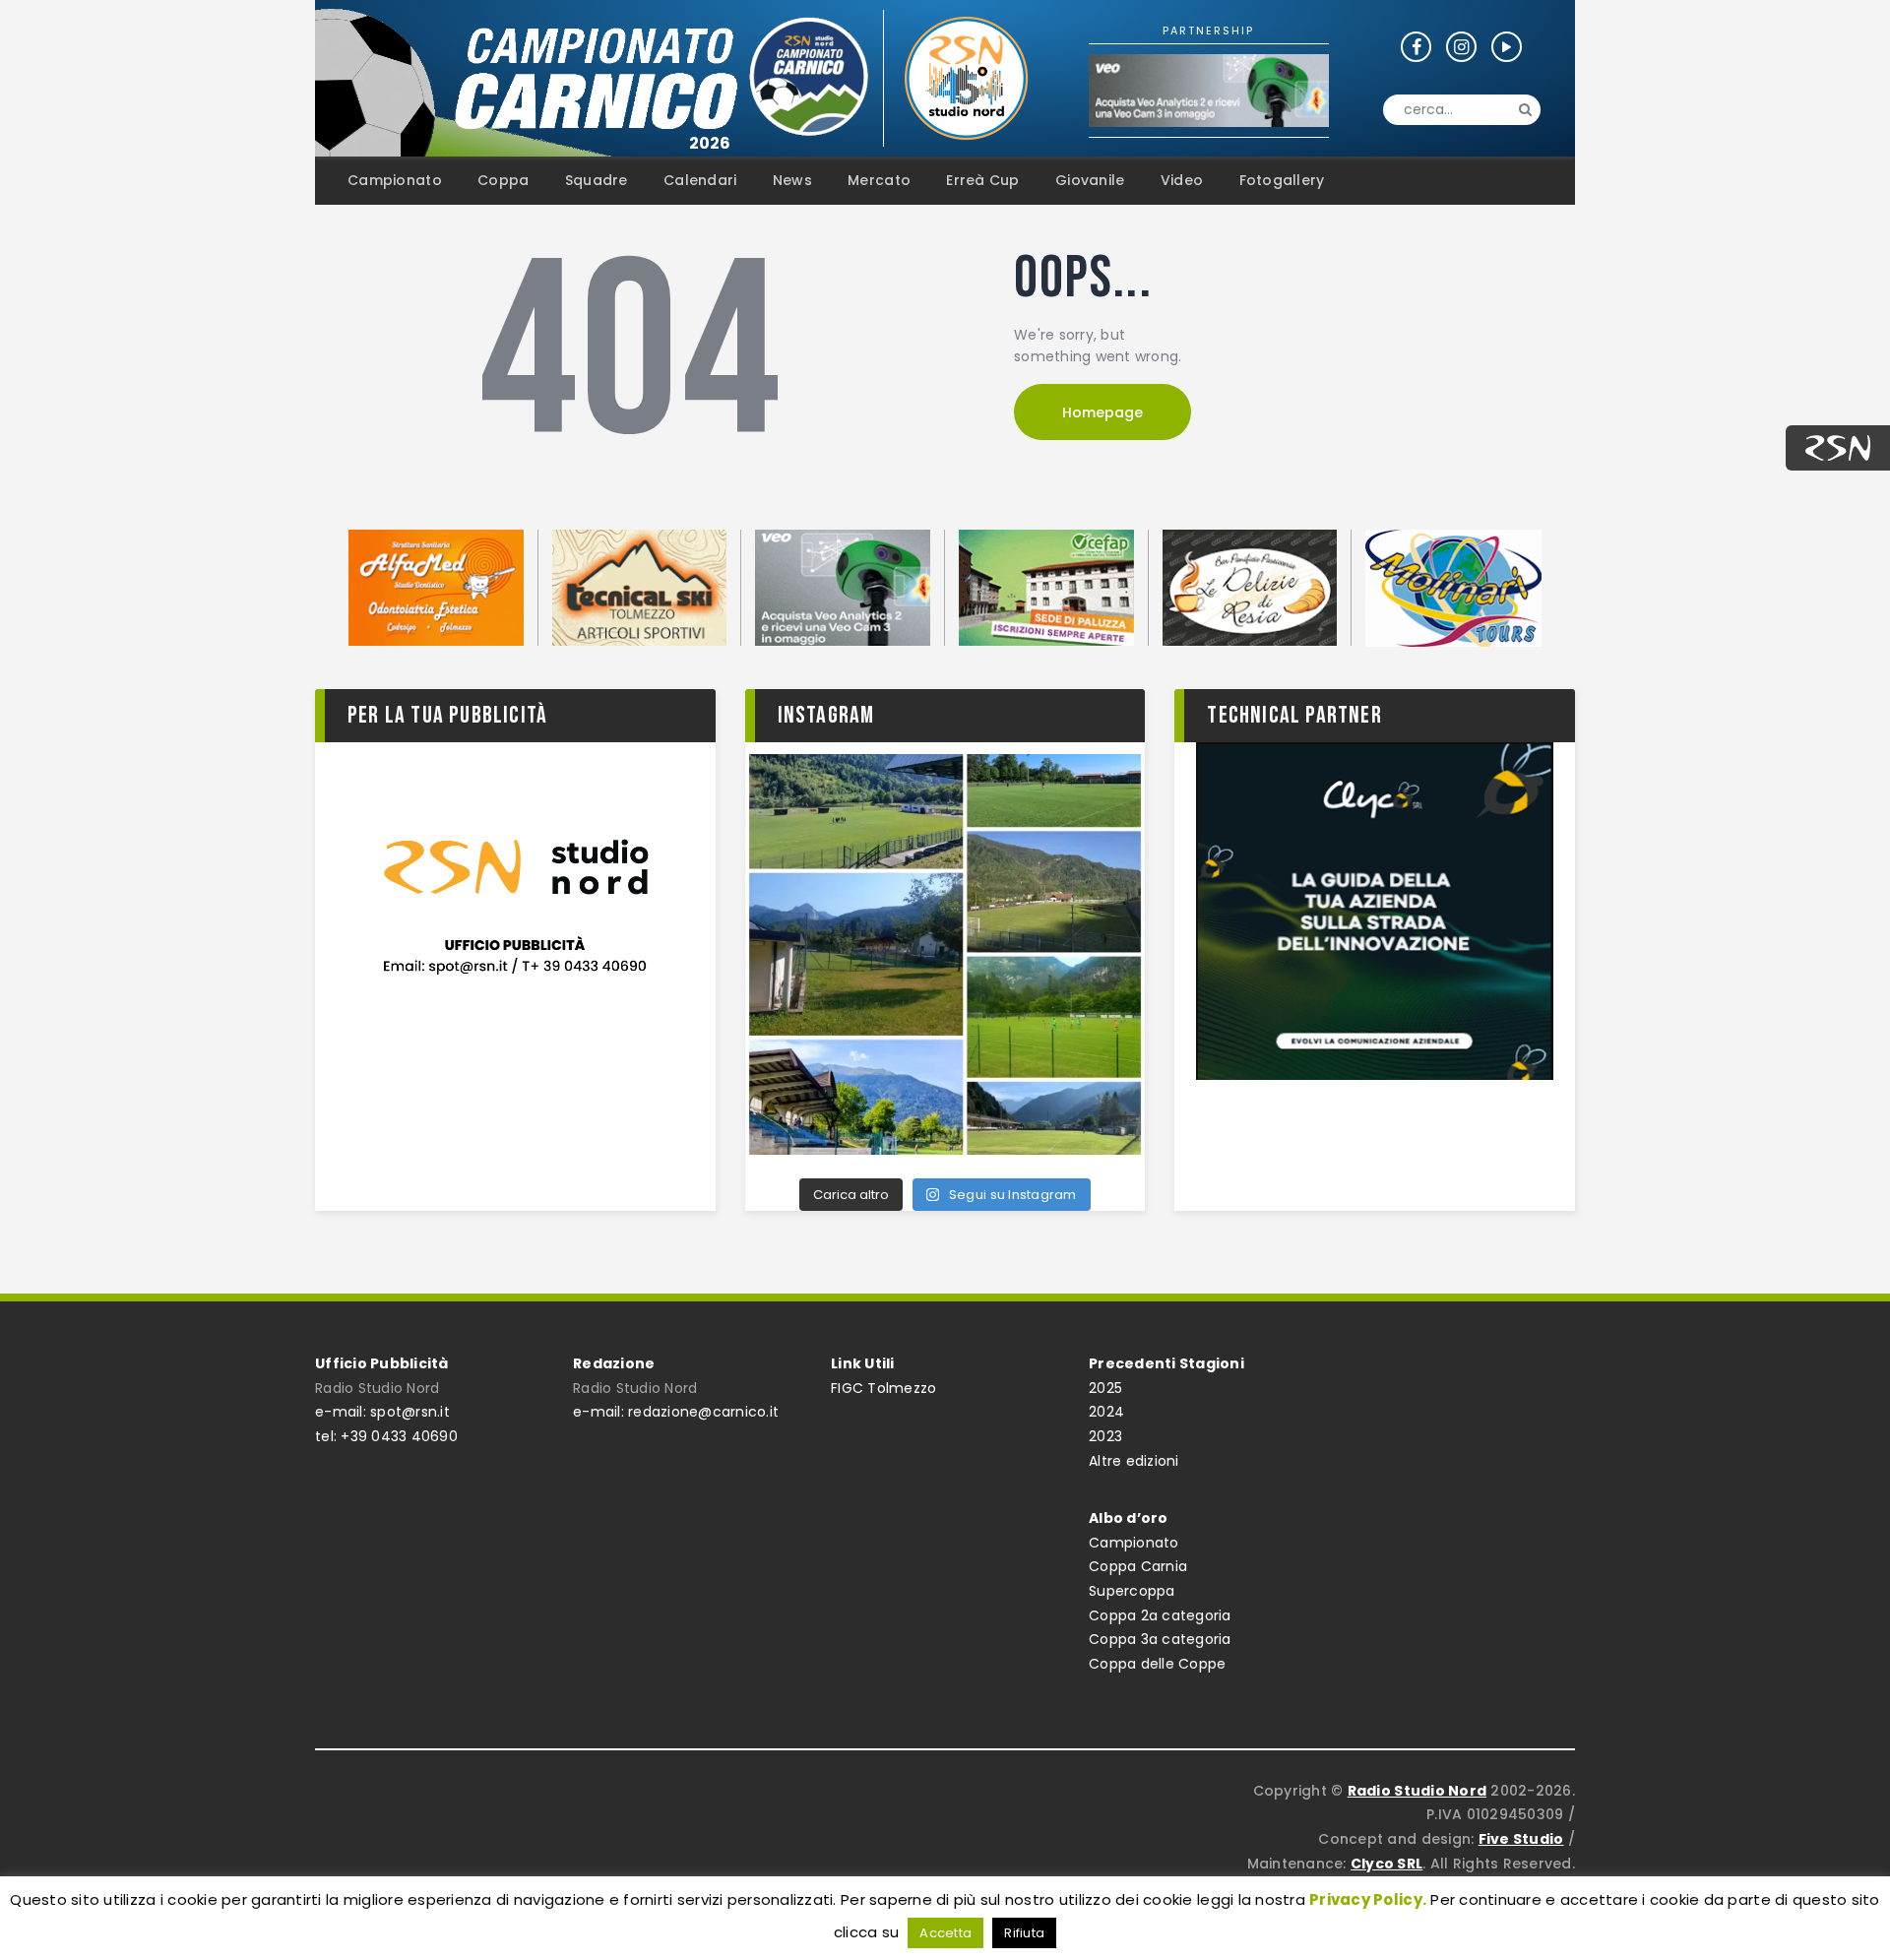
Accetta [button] (945, 1933)
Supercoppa (1132, 1591)
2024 (1106, 1412)
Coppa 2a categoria (1160, 1615)
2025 (1105, 1388)
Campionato (1134, 1543)
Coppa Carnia (1138, 1566)
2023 (1105, 1436)
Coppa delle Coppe (1157, 1664)
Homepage (1102, 412)
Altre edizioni (1134, 1461)
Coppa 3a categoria (1160, 1639)
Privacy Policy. (1368, 1899)
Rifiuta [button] (1024, 1933)
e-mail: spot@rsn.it (382, 1412)
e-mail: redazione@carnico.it (676, 1412)
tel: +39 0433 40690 (386, 1436)
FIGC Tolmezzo (883, 1388)
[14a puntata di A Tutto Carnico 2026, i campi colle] (945, 954)
